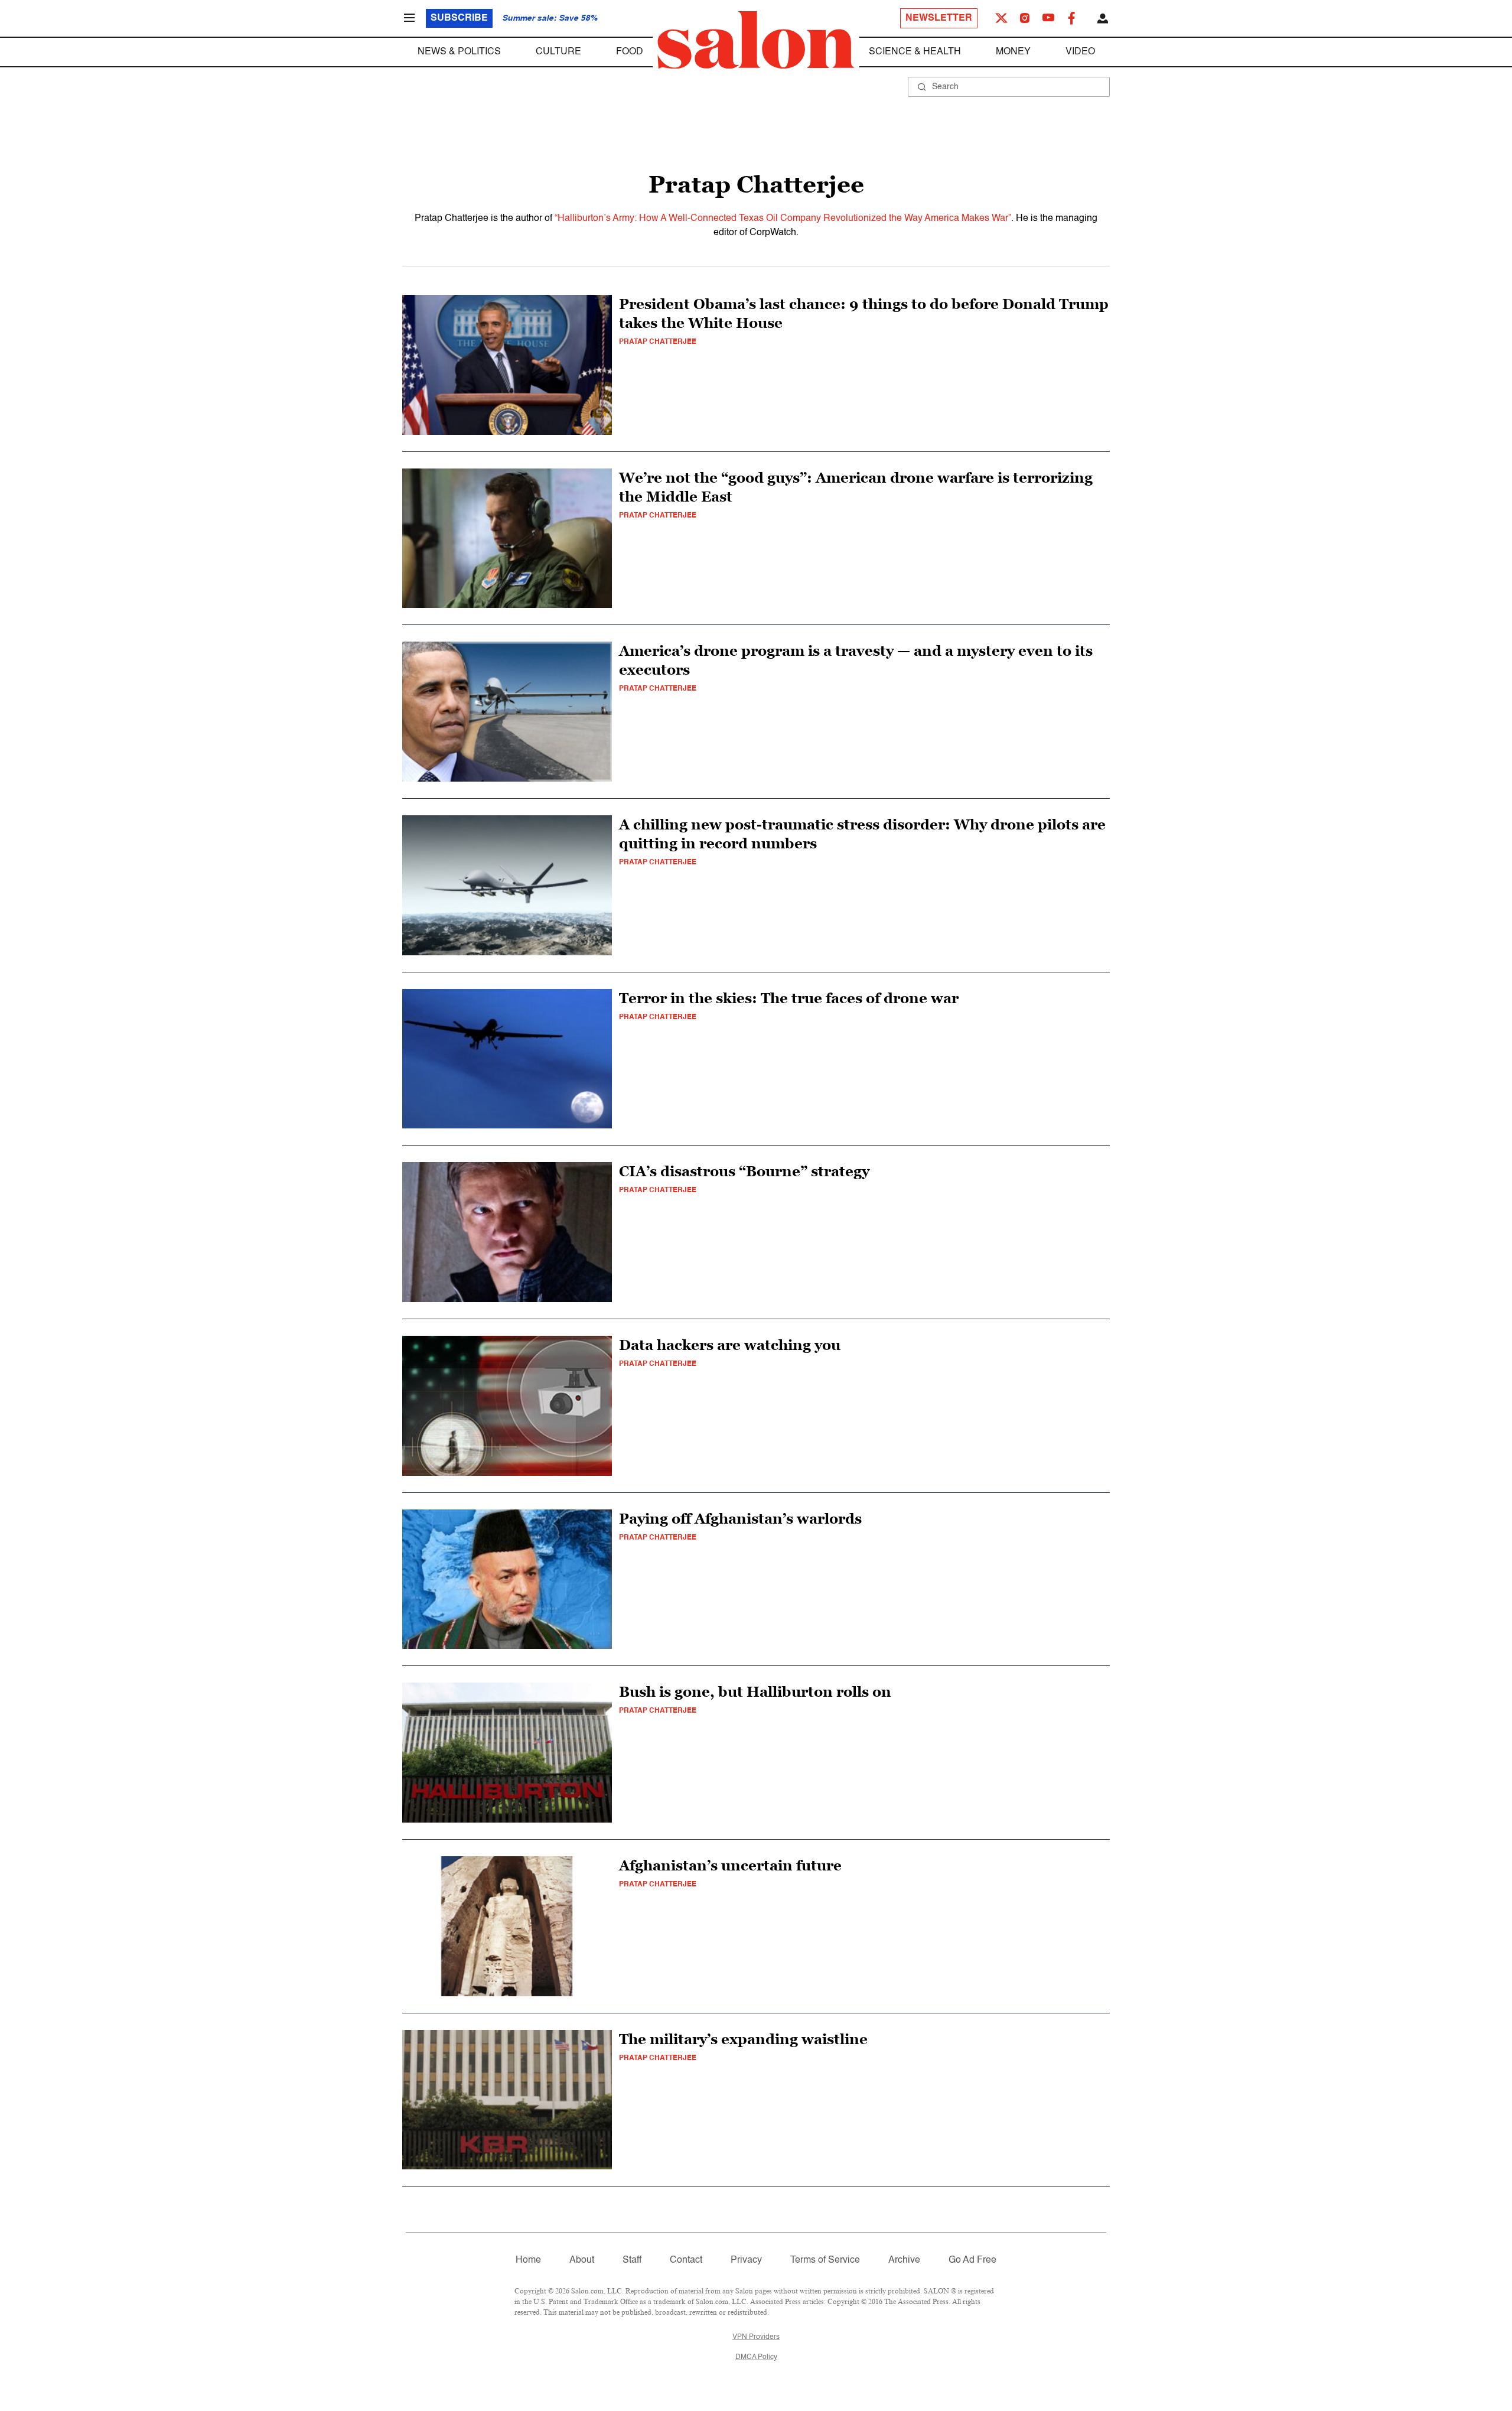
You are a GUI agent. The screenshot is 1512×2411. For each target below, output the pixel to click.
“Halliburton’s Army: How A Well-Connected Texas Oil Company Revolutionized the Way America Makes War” (783, 219)
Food (630, 52)
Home (528, 2260)
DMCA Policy (756, 2357)
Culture (558, 52)
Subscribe (459, 18)
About (582, 2260)
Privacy (746, 2260)
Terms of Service (825, 2260)
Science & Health (915, 52)
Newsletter (939, 18)
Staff (632, 2260)
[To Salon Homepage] (756, 40)
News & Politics (459, 52)
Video (1080, 52)
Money (1013, 52)
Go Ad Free (972, 2260)
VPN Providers (756, 2337)
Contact (686, 2260)
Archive (904, 2260)
